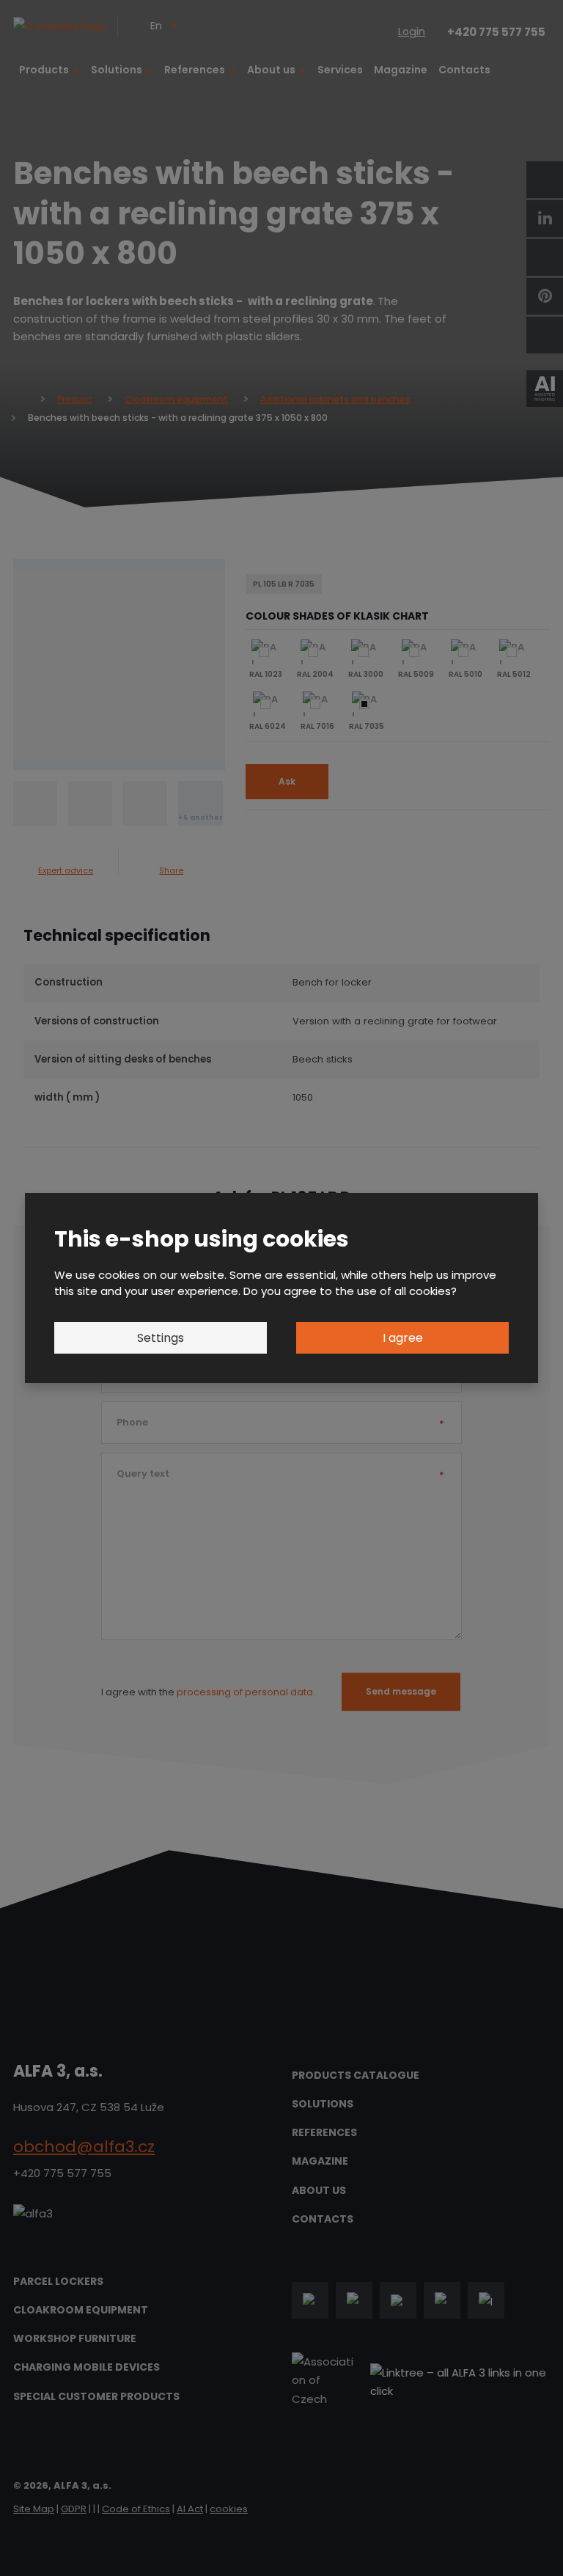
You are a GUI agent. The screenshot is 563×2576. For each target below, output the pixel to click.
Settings (161, 1338)
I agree (403, 1338)
